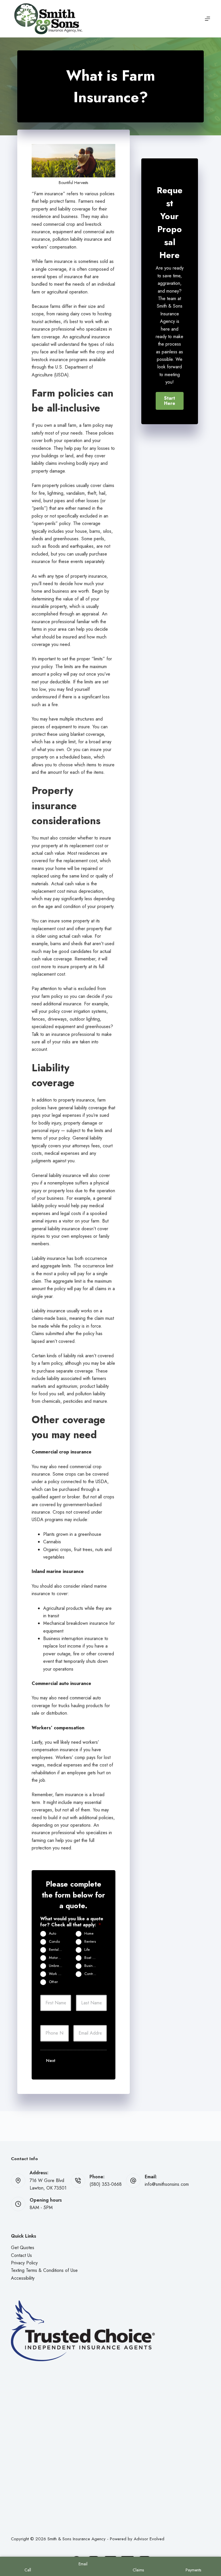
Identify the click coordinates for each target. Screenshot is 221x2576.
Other (53, 1982)
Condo (54, 1942)
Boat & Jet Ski (93, 1958)
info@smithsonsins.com (167, 2184)
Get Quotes (23, 2248)
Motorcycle (58, 1958)
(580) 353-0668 (106, 2184)
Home (89, 1934)
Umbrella (56, 1966)
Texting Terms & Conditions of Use (44, 2270)
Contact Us (21, 2255)
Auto (53, 1934)
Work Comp (58, 1974)
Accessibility (23, 2278)
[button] (170, 401)
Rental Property (58, 1950)
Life (87, 1950)
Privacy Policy (24, 2263)
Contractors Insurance (93, 1974)
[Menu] (207, 19)
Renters (90, 1942)
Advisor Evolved (149, 2539)
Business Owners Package (93, 1966)
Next (51, 2061)
